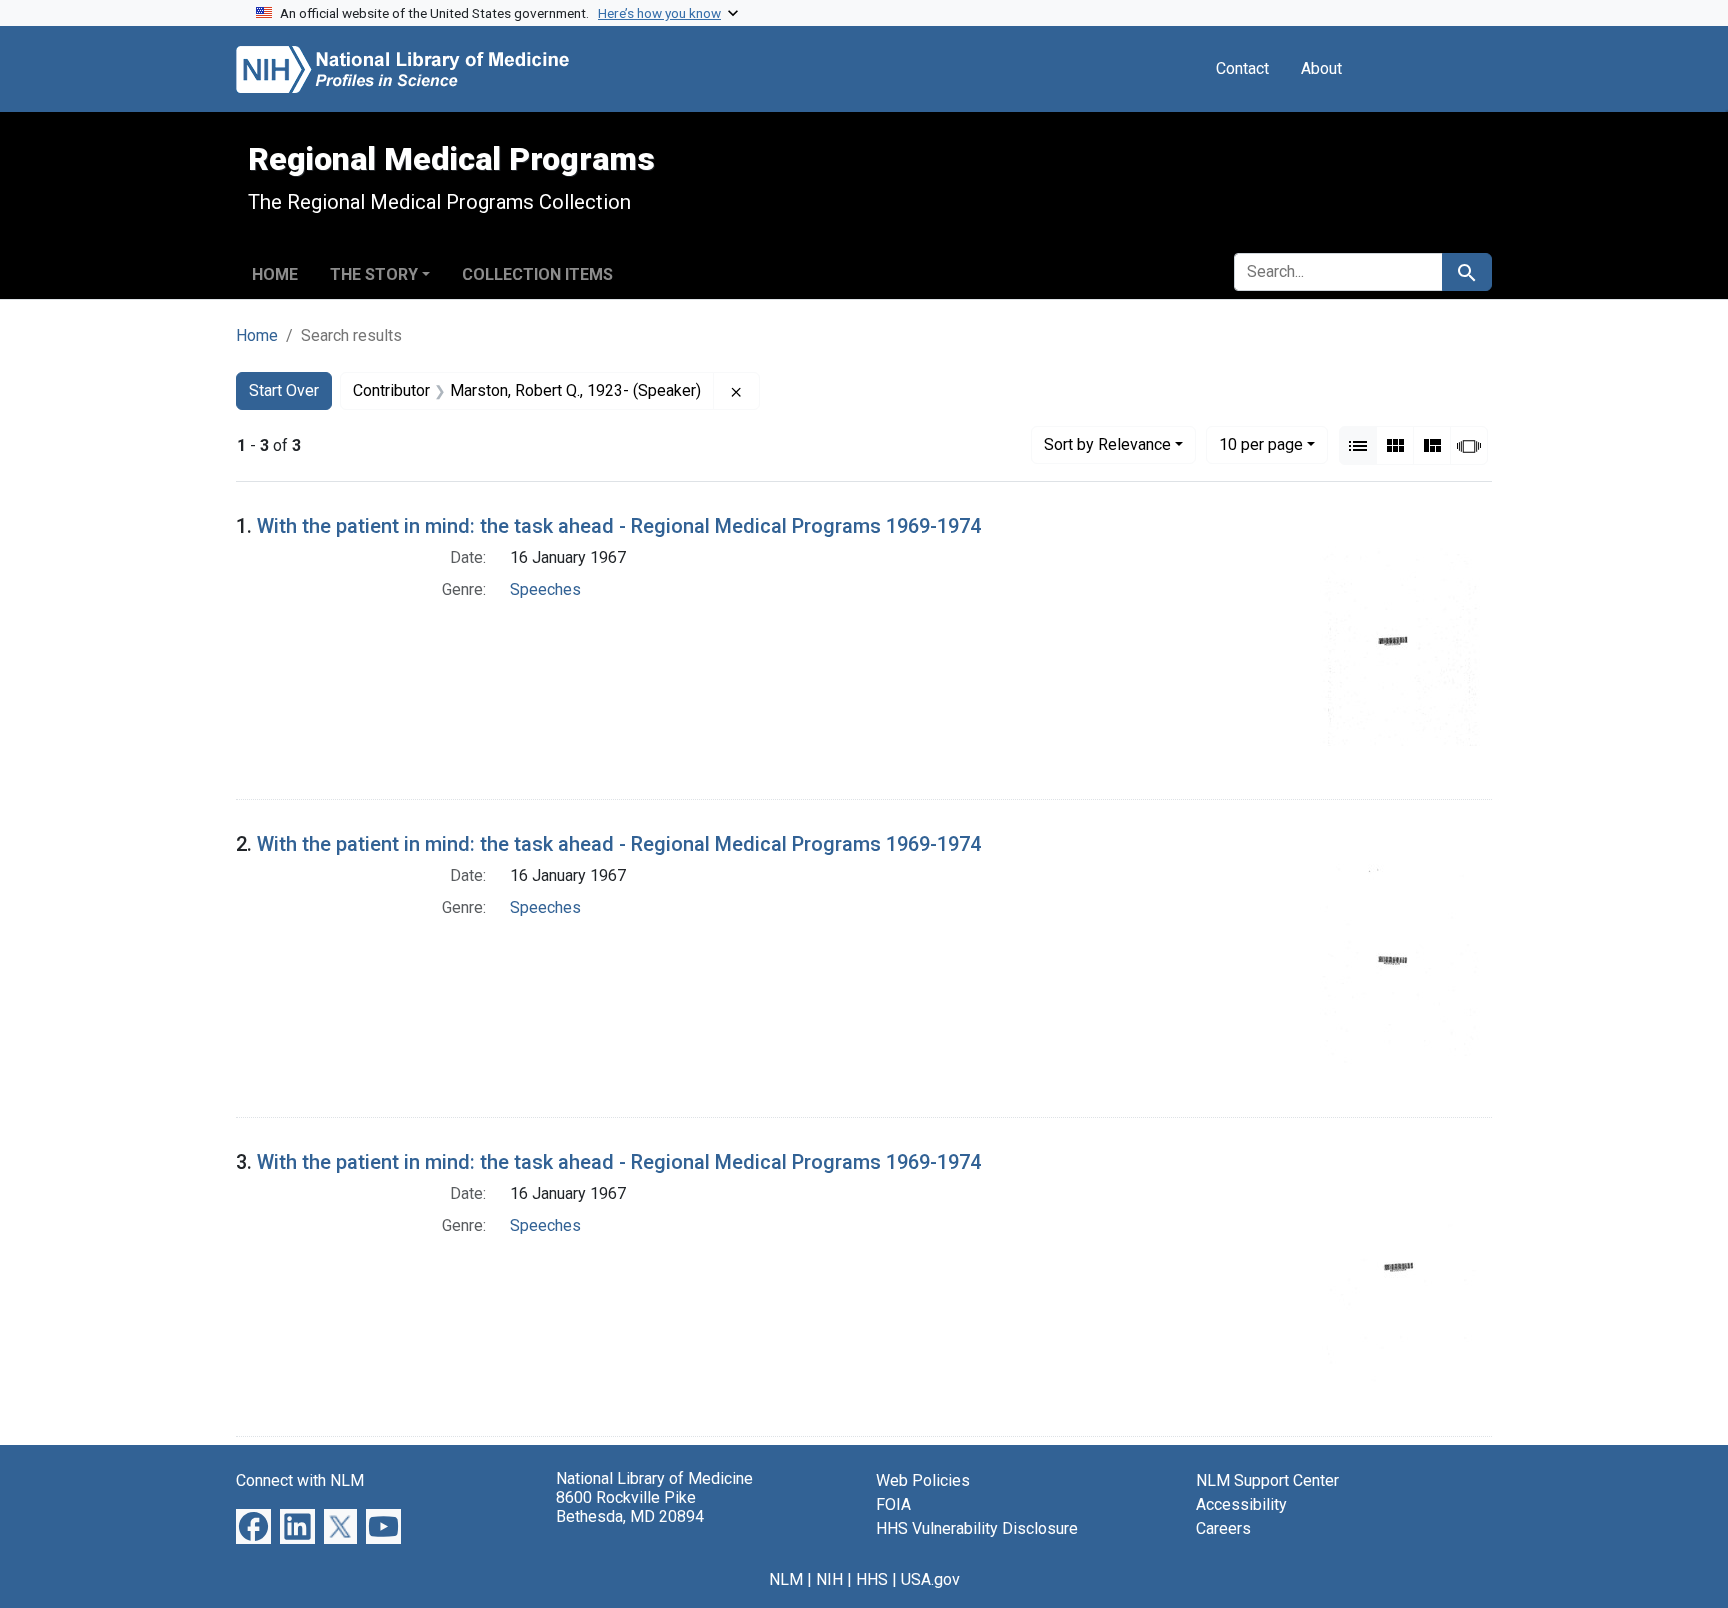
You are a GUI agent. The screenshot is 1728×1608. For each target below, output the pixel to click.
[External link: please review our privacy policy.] (253, 1525)
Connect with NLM (300, 1480)
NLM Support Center (1267, 1480)
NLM (786, 1579)
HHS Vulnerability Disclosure (977, 1528)
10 (1261, 444)
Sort (1107, 444)
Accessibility (1241, 1504)
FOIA (893, 1504)
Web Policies (923, 1480)
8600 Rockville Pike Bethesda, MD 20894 (630, 1507)
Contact (1242, 68)
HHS (872, 1579)
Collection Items (537, 274)
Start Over (284, 390)
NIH (829, 1579)
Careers (1223, 1528)
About (1321, 68)
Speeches (545, 589)
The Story (374, 274)
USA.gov (930, 1579)
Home (275, 274)
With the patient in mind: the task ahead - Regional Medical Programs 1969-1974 (619, 526)
